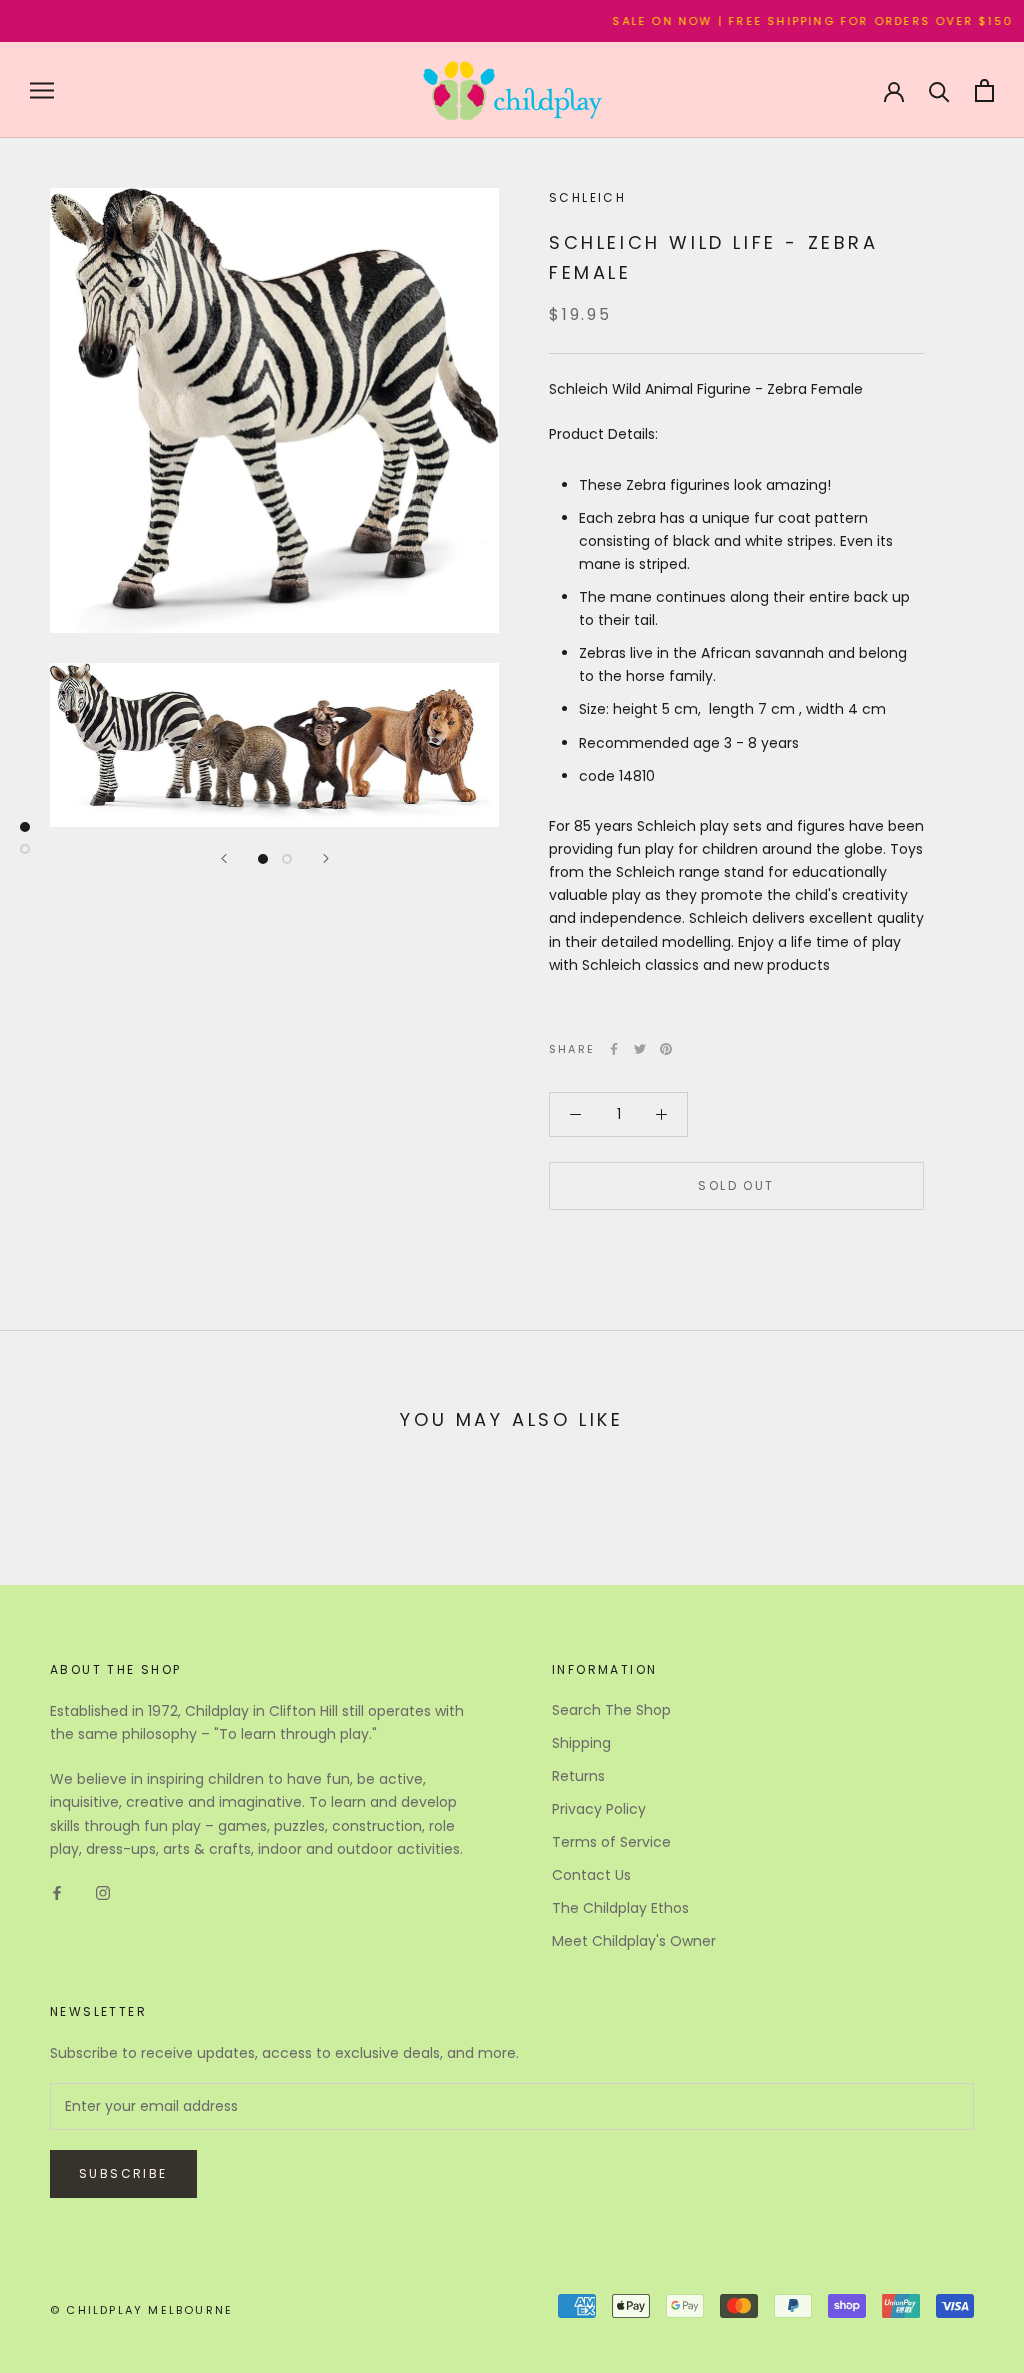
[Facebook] (614, 1049)
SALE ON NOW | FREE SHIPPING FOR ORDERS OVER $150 (783, 21)
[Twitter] (640, 1049)
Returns (578, 1776)
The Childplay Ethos (620, 1908)
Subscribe (123, 2173)
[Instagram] (103, 1892)
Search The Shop (611, 1710)
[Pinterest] (666, 1049)
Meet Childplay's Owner (634, 1941)
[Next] (326, 858)
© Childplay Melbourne (141, 2310)
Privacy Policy (599, 1809)
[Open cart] (984, 90)
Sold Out (736, 1185)
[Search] (939, 90)
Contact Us (591, 1875)
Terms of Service (611, 1842)
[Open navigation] (42, 90)
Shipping (581, 1743)
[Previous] (224, 858)
